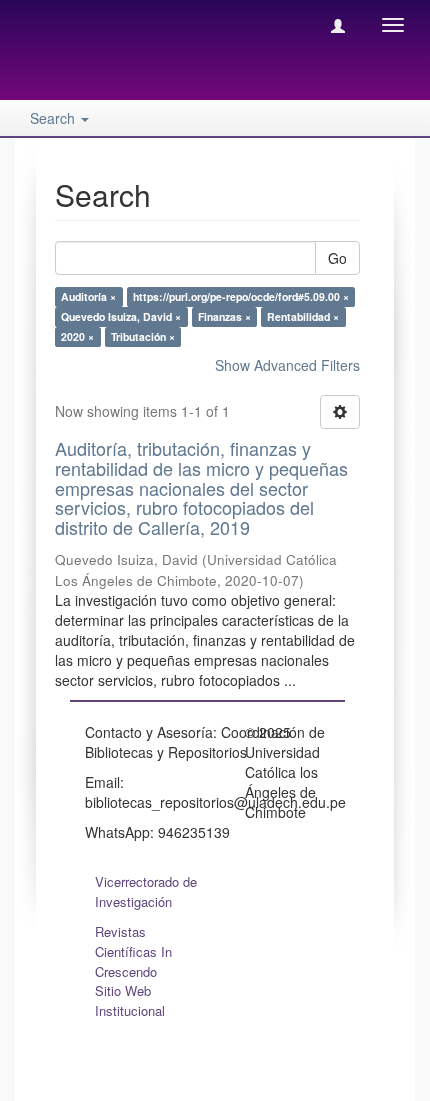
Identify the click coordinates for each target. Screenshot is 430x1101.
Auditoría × (88, 296)
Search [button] (54, 118)
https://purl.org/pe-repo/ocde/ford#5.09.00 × (241, 296)
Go (337, 258)
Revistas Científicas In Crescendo (133, 951)
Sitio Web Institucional (130, 1000)
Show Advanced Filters (287, 365)
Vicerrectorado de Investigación (146, 891)
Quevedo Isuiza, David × (121, 316)
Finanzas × (224, 316)
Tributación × (143, 336)
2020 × (77, 336)
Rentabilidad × (303, 316)
